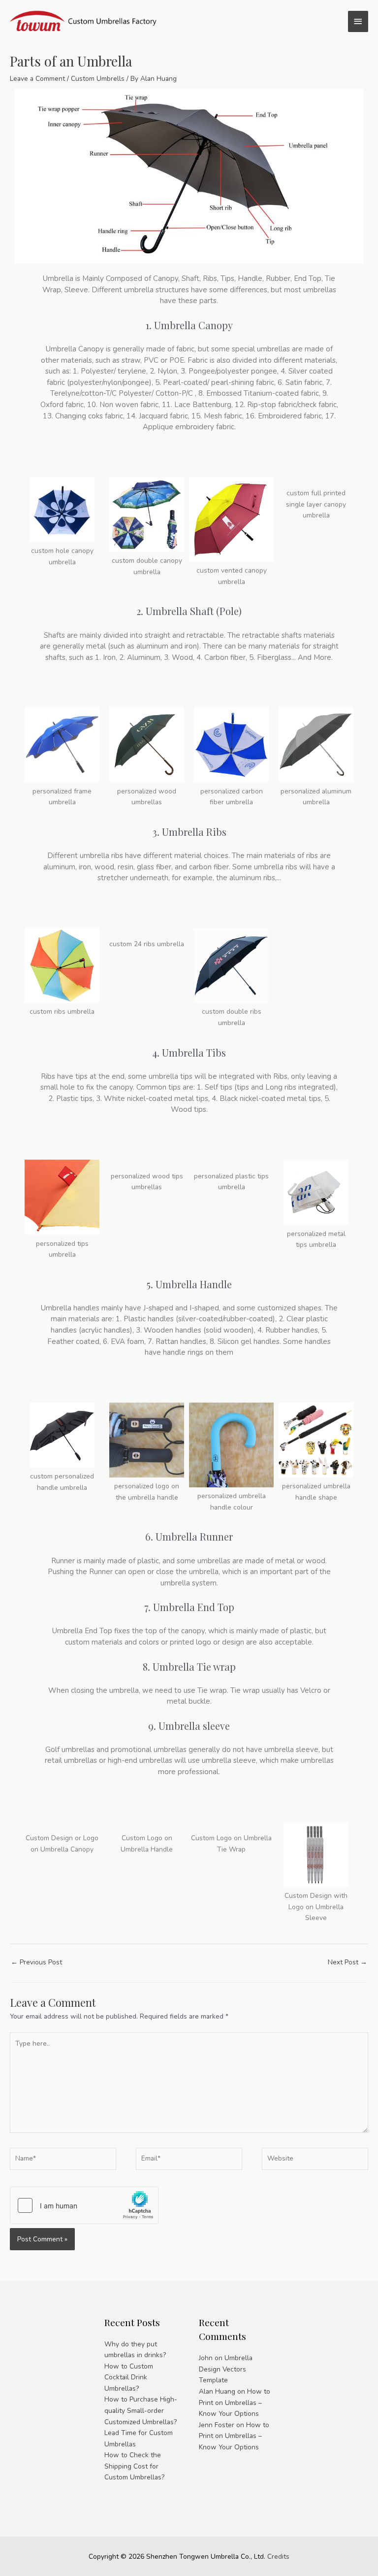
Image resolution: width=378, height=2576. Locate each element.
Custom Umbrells (98, 79)
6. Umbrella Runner (189, 1536)
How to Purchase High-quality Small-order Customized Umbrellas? (141, 2410)
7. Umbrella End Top (189, 1607)
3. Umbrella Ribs (189, 832)
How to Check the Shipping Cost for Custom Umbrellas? (134, 2466)
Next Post (347, 1962)
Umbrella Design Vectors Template (226, 2369)
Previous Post (36, 1962)
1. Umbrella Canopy (189, 325)
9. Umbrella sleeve (189, 1726)
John (206, 2358)
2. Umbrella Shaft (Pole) (189, 611)
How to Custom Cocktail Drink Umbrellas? (129, 2377)
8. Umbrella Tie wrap (189, 1666)
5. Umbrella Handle (189, 1284)
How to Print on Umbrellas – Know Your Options (235, 2403)
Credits (278, 2557)
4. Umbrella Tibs (189, 1052)
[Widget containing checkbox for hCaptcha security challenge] (84, 2205)
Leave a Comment (37, 79)
